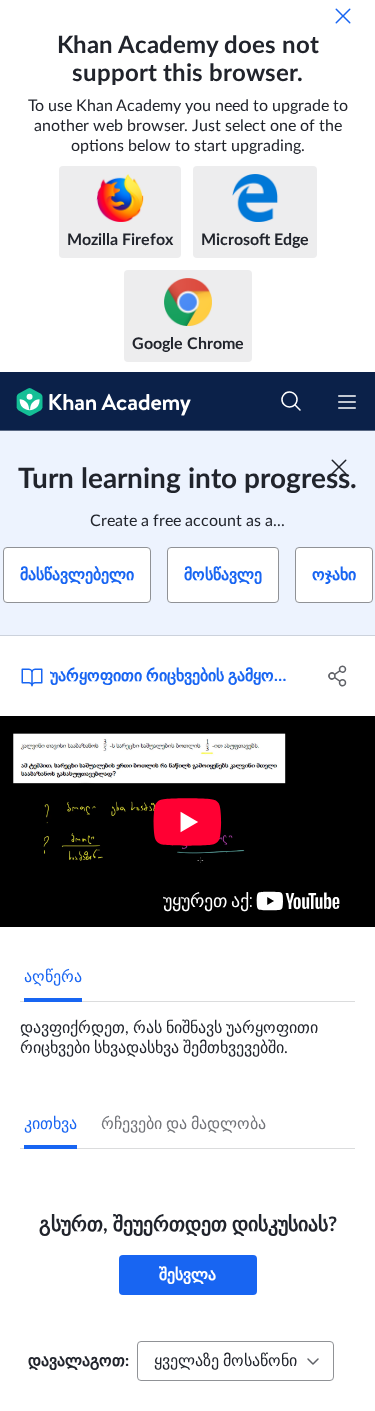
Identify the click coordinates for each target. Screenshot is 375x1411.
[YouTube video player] (187, 821)
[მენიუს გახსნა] (347, 402)
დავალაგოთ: (78, 1361)
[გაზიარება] (338, 676)
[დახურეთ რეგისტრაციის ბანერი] (339, 467)
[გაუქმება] (343, 16)
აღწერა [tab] (53, 977)
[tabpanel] (187, 1030)
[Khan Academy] (95, 401)
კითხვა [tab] (50, 1124)
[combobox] (235, 1361)
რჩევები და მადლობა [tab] (183, 1124)
